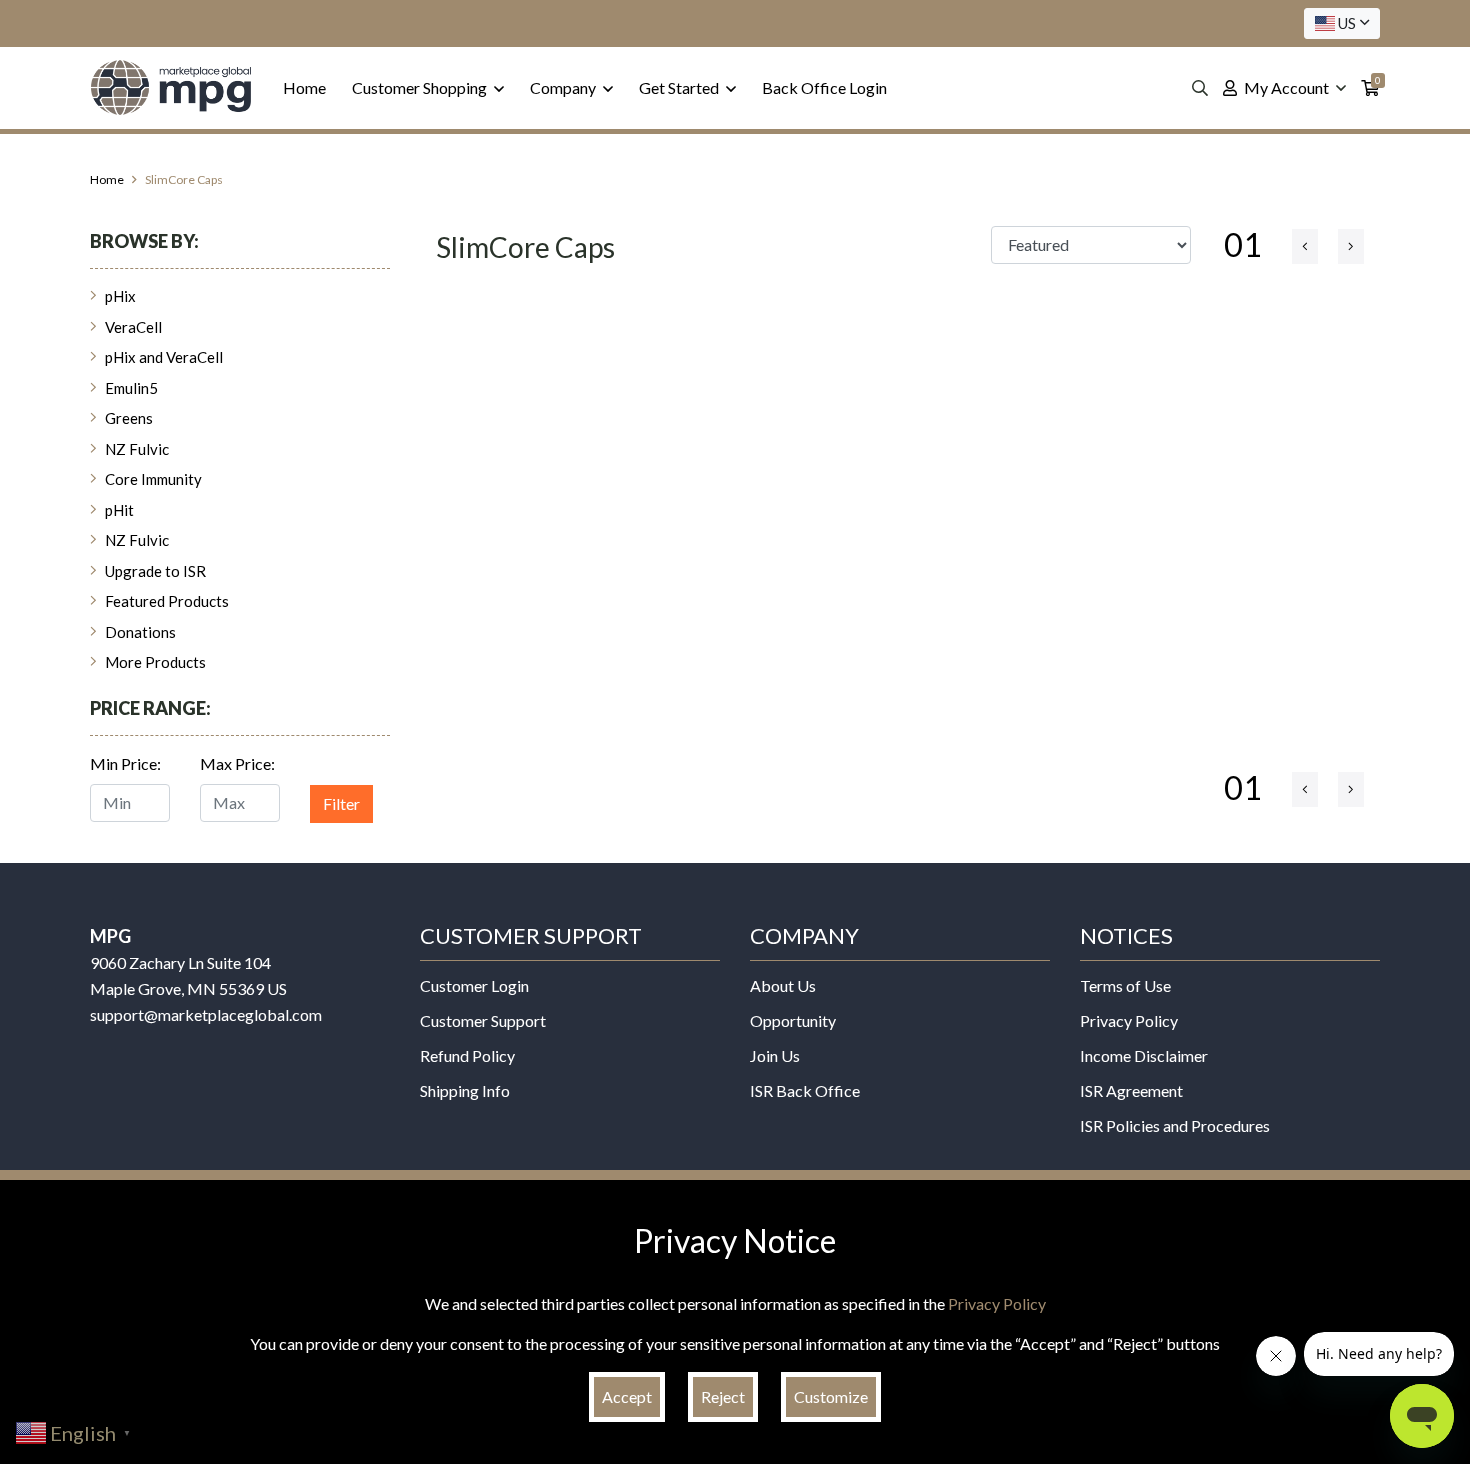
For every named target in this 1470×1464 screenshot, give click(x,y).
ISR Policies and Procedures (1175, 1125)
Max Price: (237, 763)
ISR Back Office (805, 1090)
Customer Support (483, 1020)
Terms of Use (1125, 985)
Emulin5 (131, 388)
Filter (341, 803)
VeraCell (133, 327)
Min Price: (125, 763)
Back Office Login (824, 87)
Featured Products (167, 601)
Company (564, 87)
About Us (783, 985)
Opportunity (793, 1020)
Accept (627, 1396)
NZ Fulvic (137, 449)
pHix (120, 296)
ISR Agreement (1131, 1090)
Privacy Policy (1129, 1020)
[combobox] (1342, 23)
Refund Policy (467, 1055)
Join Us (775, 1055)
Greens (129, 418)
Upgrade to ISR (155, 571)
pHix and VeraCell (164, 357)
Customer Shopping (421, 87)
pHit (119, 510)
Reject (723, 1396)
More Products (155, 662)
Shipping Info (465, 1090)
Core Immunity (153, 479)
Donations (140, 632)
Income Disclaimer (1144, 1055)
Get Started (680, 87)
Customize (831, 1396)
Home (304, 87)
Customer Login (474, 985)
